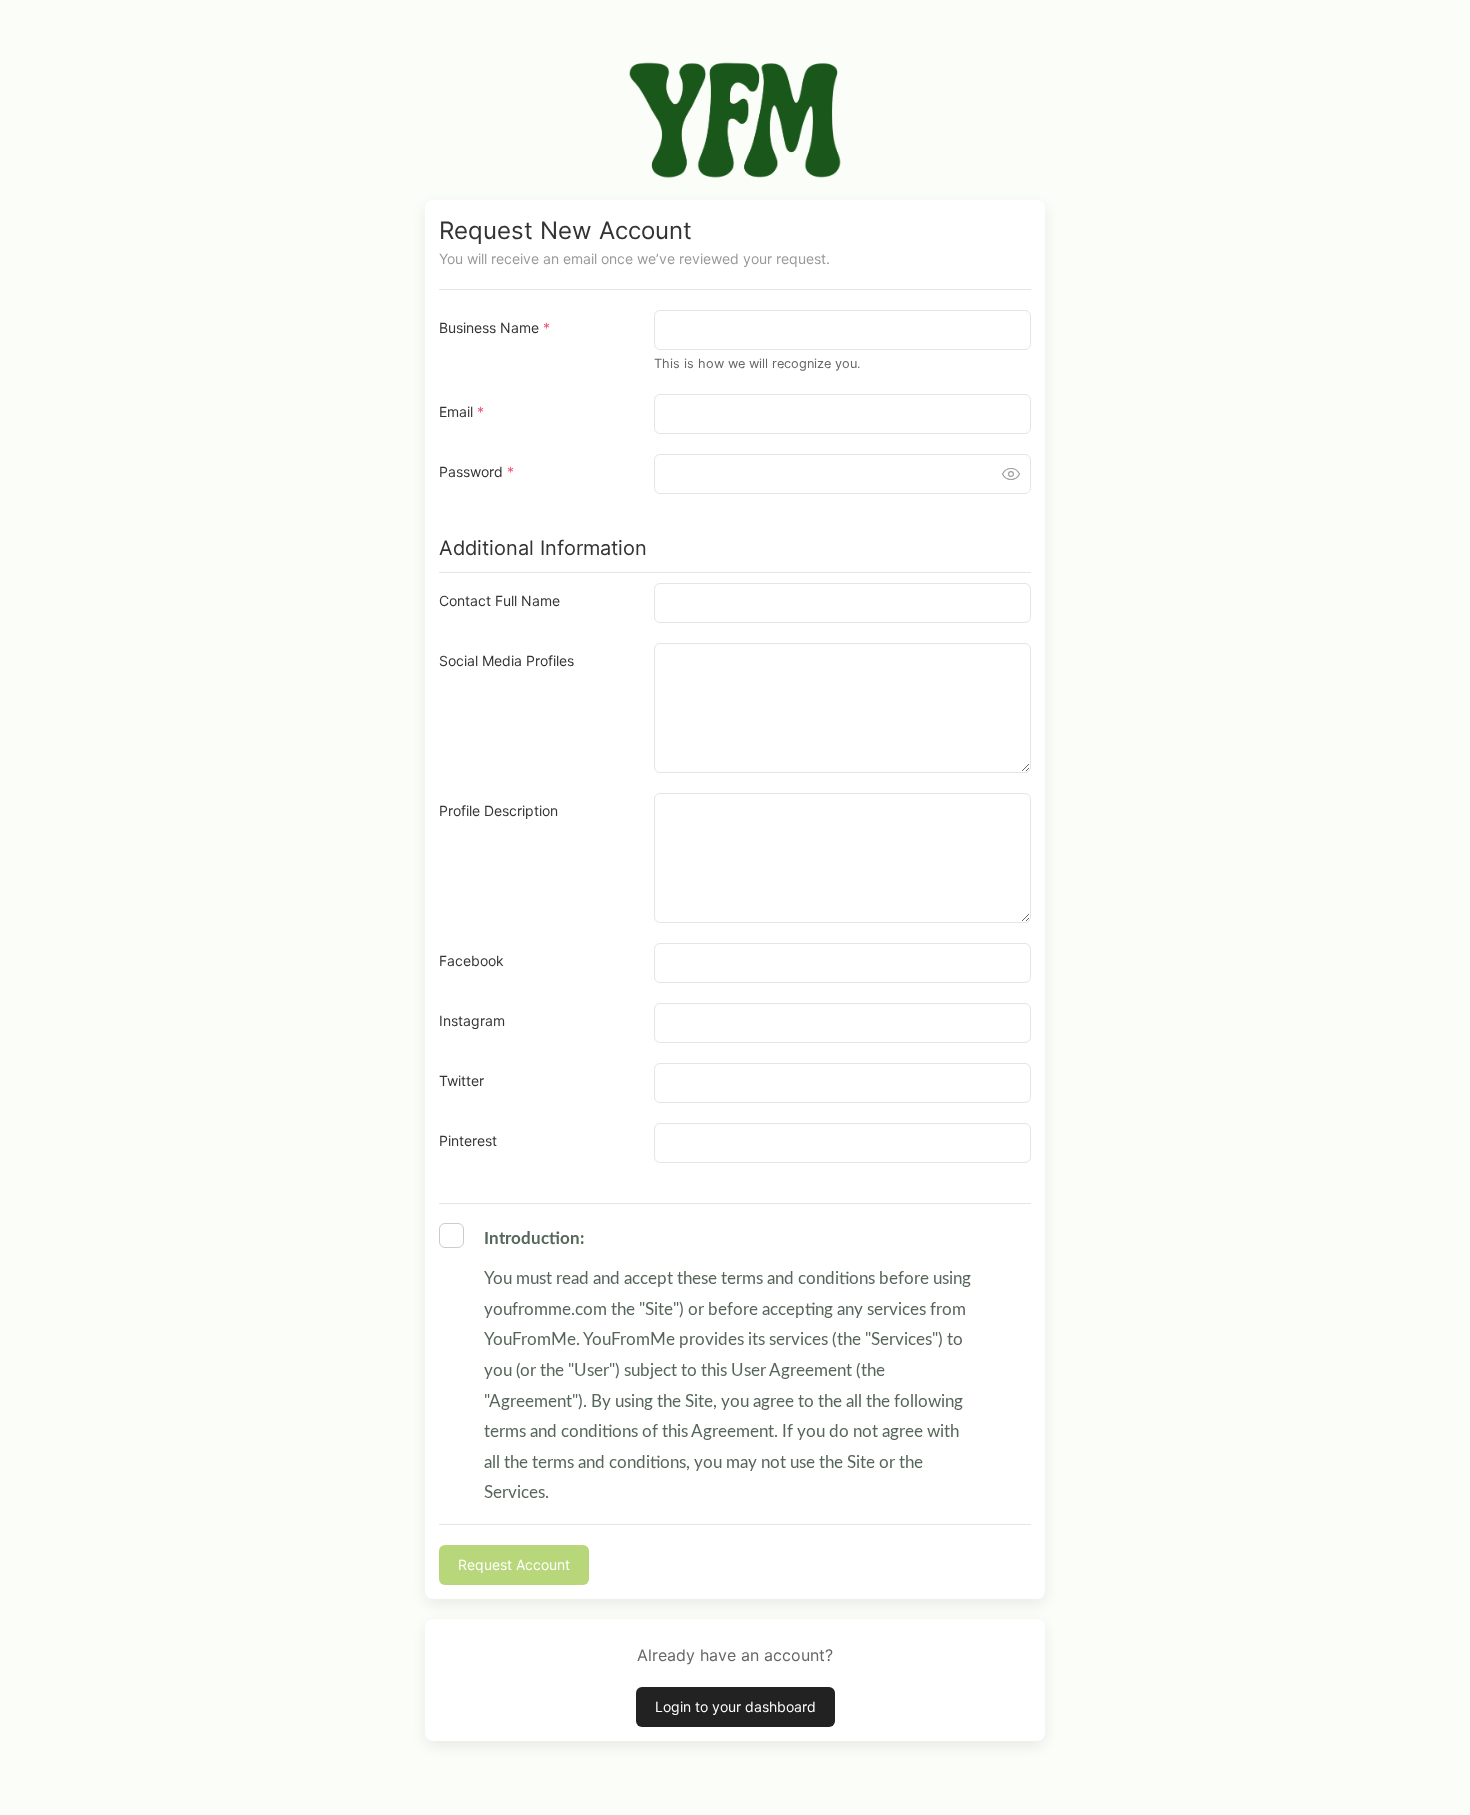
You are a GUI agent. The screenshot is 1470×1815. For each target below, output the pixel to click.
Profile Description (498, 810)
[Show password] (1011, 474)
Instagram (472, 1020)
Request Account (514, 1564)
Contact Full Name (499, 600)
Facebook (471, 960)
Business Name (494, 327)
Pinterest (468, 1140)
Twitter (461, 1080)
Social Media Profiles (506, 660)
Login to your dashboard (735, 1706)
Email (461, 411)
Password (476, 471)
